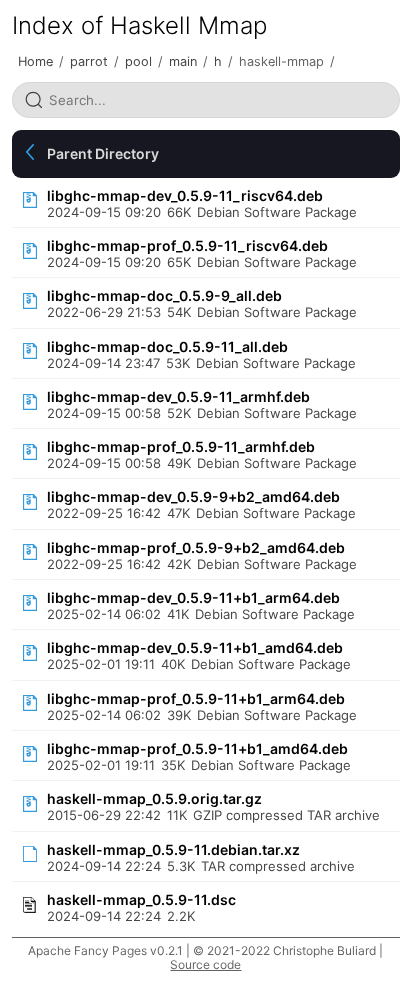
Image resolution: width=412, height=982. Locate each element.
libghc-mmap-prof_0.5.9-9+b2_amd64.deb (196, 547)
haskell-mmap (281, 61)
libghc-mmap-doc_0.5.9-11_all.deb (167, 346)
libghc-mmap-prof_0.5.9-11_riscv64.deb (187, 245)
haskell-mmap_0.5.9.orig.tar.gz (154, 798)
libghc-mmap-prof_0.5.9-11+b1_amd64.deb (197, 748)
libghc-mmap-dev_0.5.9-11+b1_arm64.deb (193, 597)
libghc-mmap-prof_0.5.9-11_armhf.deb (181, 446)
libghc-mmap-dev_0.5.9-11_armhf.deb (178, 396)
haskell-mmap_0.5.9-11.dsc (141, 899)
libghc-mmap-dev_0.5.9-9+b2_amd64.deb (193, 496)
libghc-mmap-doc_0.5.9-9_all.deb (164, 295)
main (183, 61)
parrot (89, 61)
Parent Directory (103, 153)
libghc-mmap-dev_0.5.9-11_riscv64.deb (185, 195)
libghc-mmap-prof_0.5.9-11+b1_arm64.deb (196, 698)
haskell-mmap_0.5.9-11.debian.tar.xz (173, 849)
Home (35, 61)
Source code (205, 964)
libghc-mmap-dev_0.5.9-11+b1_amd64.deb (195, 647)
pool (138, 61)
